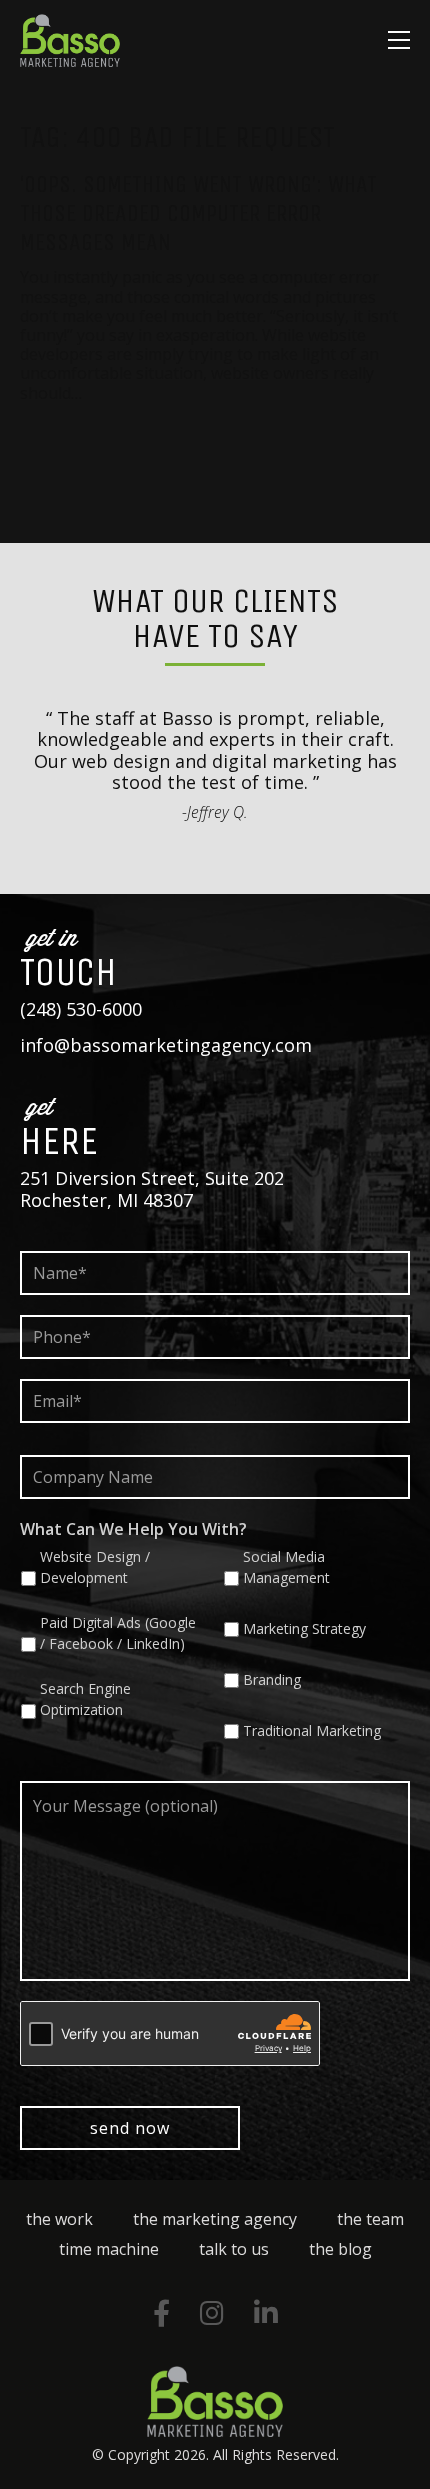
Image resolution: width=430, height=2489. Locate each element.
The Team (370, 2219)
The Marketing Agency (215, 2219)
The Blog (340, 2249)
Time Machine (109, 2249)
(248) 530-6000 (81, 1009)
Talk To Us (234, 2249)
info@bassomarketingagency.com (166, 1045)
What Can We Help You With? (133, 1529)
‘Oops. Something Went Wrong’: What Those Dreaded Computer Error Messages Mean (198, 213)
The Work (59, 2219)
